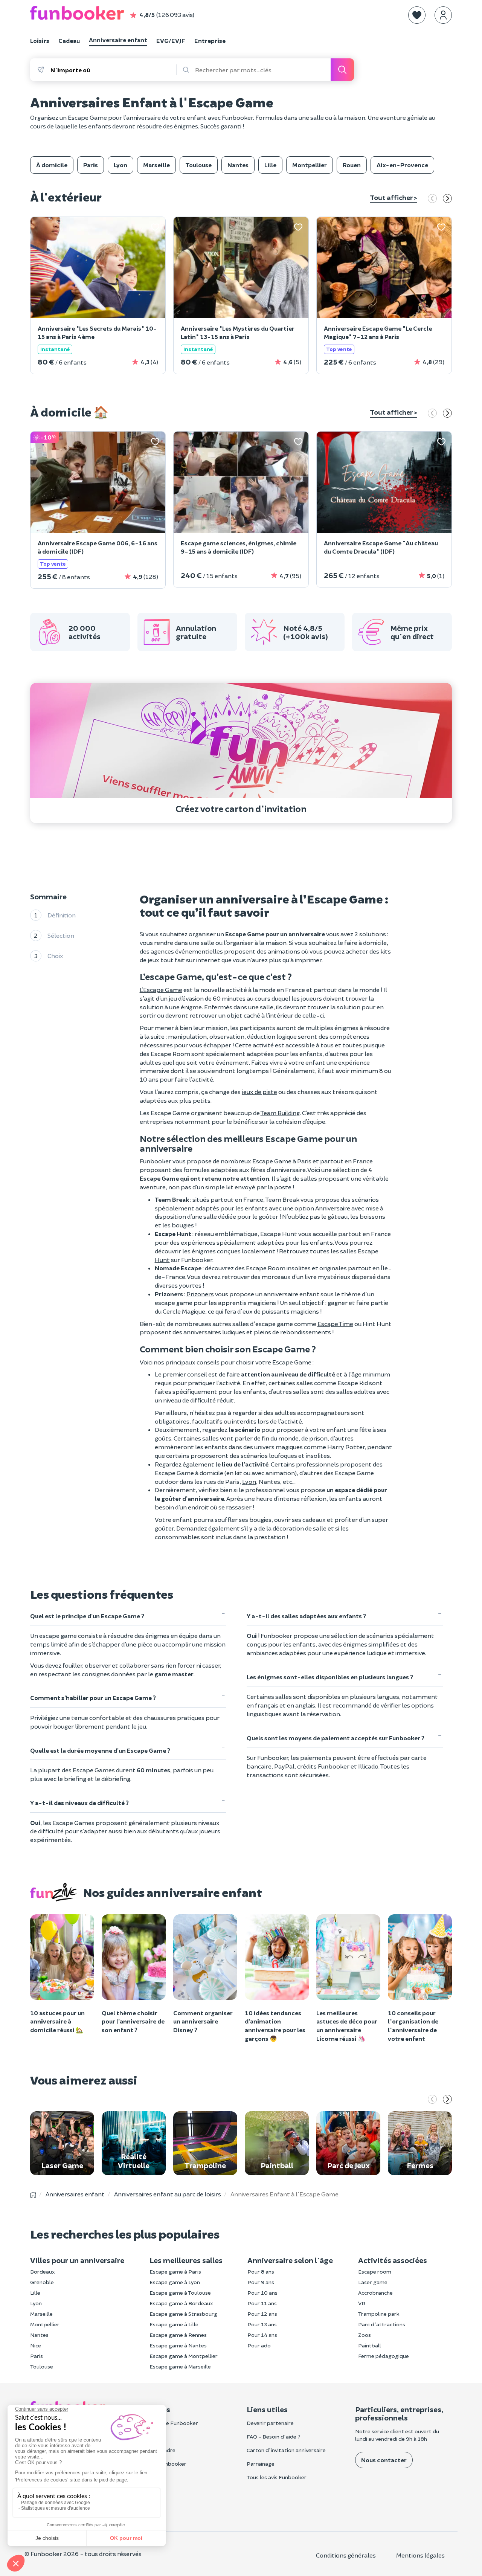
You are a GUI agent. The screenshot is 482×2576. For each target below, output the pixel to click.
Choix (55, 955)
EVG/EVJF (171, 40)
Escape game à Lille (174, 2324)
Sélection (61, 935)
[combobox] (113, 70)
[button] (417, 15)
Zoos (365, 2335)
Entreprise (210, 40)
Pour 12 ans (262, 2314)
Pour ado (259, 2345)
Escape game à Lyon (175, 2282)
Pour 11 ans (262, 2303)
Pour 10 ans (262, 2293)
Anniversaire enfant (118, 40)
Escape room (375, 2272)
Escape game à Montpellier (184, 2356)
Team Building (280, 1113)
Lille (35, 2293)
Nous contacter (384, 2460)
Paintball (370, 2345)
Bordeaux (43, 2272)
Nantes (39, 2335)
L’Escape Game (161, 990)
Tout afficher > (394, 197)
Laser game (373, 2282)
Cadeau (69, 40)
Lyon (249, 1481)
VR (362, 2303)
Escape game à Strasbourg (183, 2314)
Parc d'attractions (382, 2324)
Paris (37, 2356)
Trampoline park (379, 2314)
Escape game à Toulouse (180, 2293)
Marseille (41, 2314)
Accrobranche (375, 2293)
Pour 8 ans (261, 2272)
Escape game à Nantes (178, 2345)
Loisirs (40, 40)
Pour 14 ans (262, 2335)
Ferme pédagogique (384, 2356)
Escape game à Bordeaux (181, 2303)
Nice (36, 2345)
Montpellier (45, 2324)
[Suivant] (447, 199)
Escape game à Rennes (178, 2335)
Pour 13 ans (262, 2324)
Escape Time (335, 1324)
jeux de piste (259, 1092)
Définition (62, 915)
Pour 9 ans (261, 2282)
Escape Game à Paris (282, 1161)
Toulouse (42, 2366)
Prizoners (200, 1294)
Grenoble (42, 2282)
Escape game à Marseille (180, 2366)
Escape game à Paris (175, 2272)
